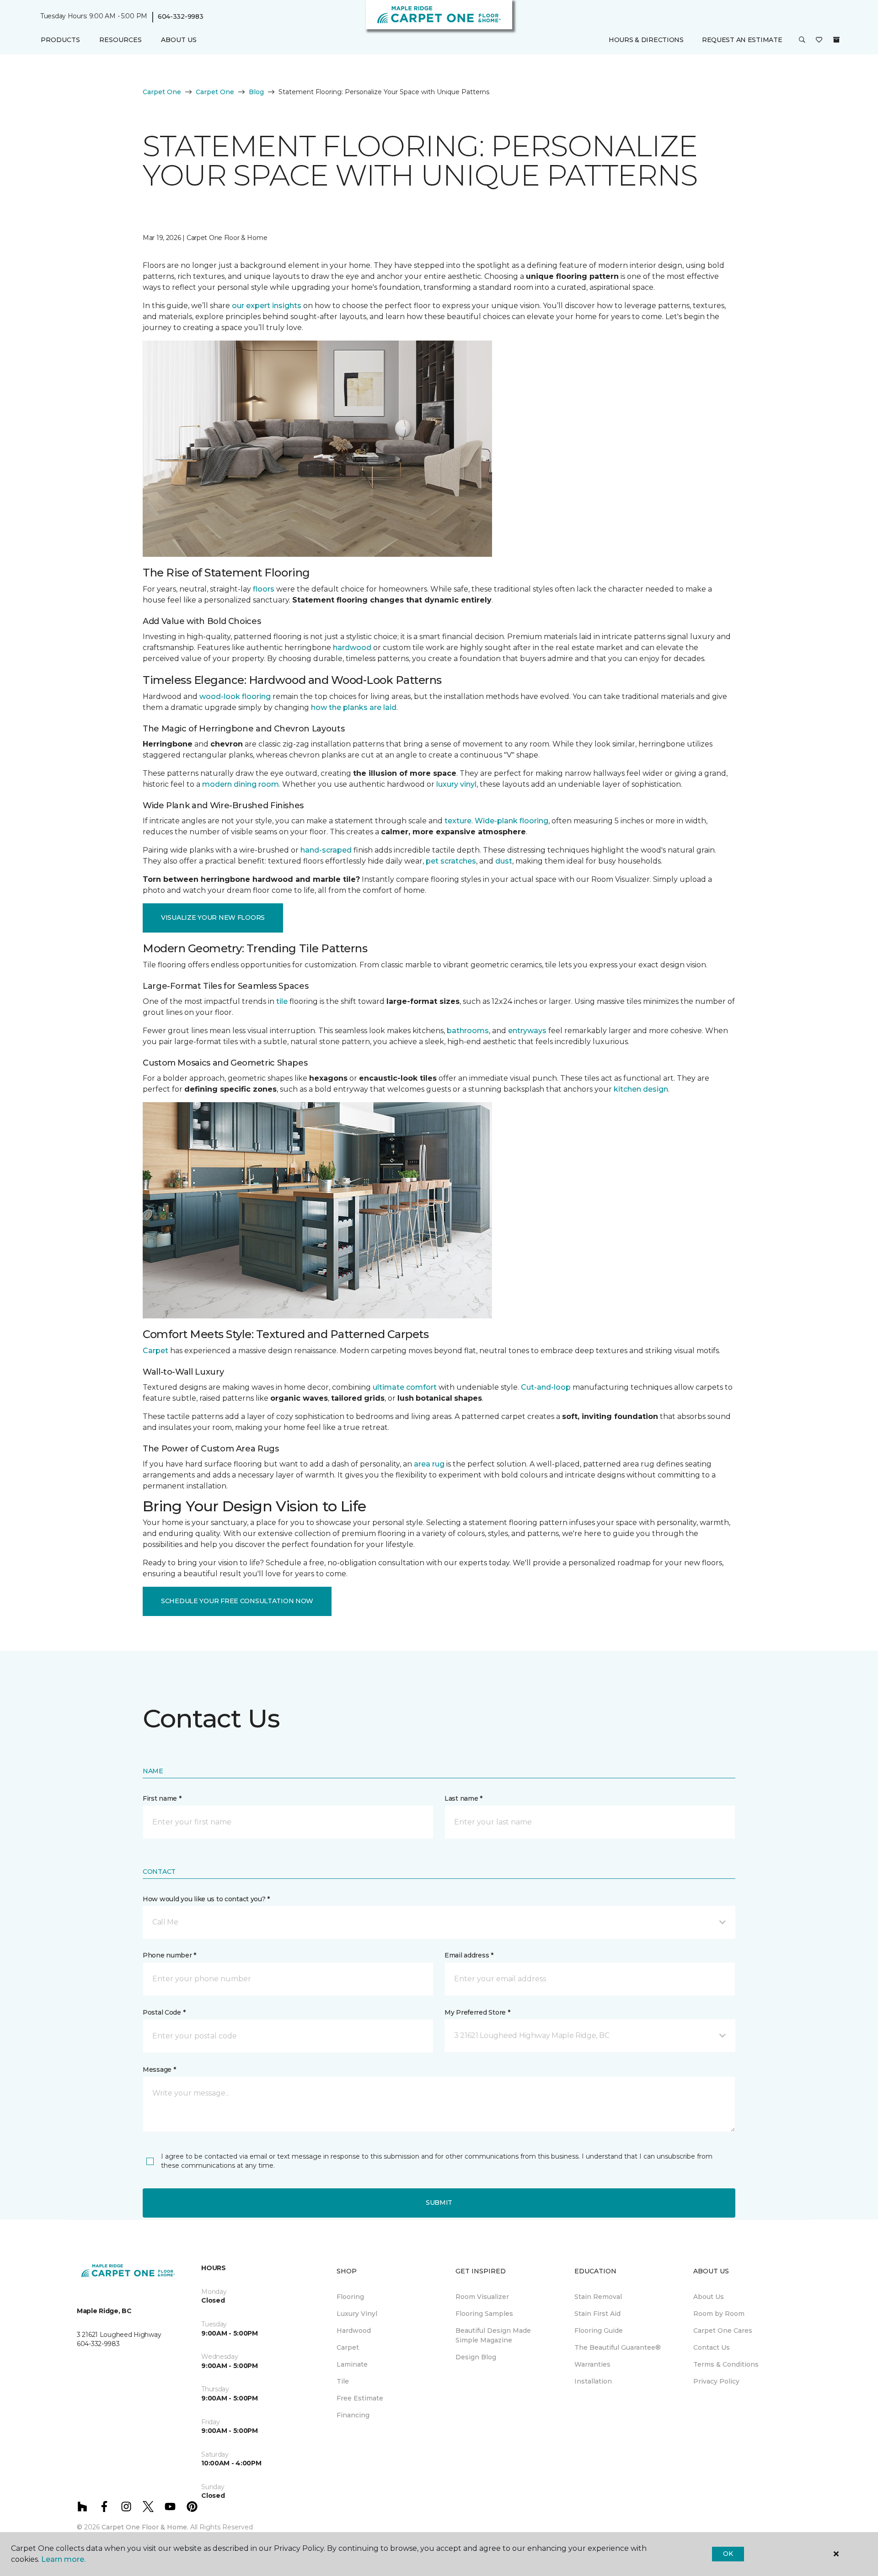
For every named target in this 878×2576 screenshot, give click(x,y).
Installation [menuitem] (593, 2381)
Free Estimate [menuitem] (360, 2398)
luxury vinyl (456, 784)
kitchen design (641, 1089)
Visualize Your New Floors (213, 917)
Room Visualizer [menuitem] (482, 2297)
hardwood (352, 648)
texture (458, 821)
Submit (439, 2203)
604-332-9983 (181, 16)
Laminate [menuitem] (352, 2364)
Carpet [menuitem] (348, 2347)
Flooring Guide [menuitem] (599, 2331)
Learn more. (63, 2559)
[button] (802, 40)
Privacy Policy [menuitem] (716, 2381)
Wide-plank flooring (511, 821)
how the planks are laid (354, 707)
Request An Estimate (742, 40)
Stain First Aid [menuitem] (597, 2314)
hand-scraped (326, 850)
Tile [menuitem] (343, 2381)
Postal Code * (164, 2012)
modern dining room (241, 784)
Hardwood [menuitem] (354, 2331)
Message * (159, 2069)
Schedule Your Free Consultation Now (237, 1601)
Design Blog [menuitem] (476, 2357)
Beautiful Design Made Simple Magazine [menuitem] (493, 2335)
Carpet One (162, 92)
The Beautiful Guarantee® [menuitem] (618, 2347)
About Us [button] (179, 40)
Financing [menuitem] (353, 2415)
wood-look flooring (235, 696)
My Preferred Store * (477, 2012)
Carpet (155, 1351)
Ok (728, 2554)
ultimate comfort (405, 1387)
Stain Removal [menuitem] (598, 2297)
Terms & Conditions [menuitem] (726, 2364)
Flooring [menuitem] (350, 2297)
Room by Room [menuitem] (719, 2314)
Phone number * (169, 1955)
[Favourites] (819, 40)
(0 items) (836, 40)
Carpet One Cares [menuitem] (723, 2331)
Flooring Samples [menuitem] (484, 2314)
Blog (256, 92)
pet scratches (451, 861)
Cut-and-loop (546, 1387)
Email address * (469, 1955)
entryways (527, 1031)
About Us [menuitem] (709, 2297)
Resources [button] (120, 40)
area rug (429, 1464)
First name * (162, 1798)
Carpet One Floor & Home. (145, 2527)
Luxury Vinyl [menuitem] (357, 2314)
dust (504, 861)
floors (264, 589)
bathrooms (468, 1031)
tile (282, 1001)
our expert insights (267, 306)
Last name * (463, 1798)
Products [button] (60, 40)
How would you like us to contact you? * (206, 1899)
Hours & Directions (646, 40)
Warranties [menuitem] (592, 2364)
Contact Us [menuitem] (712, 2347)
